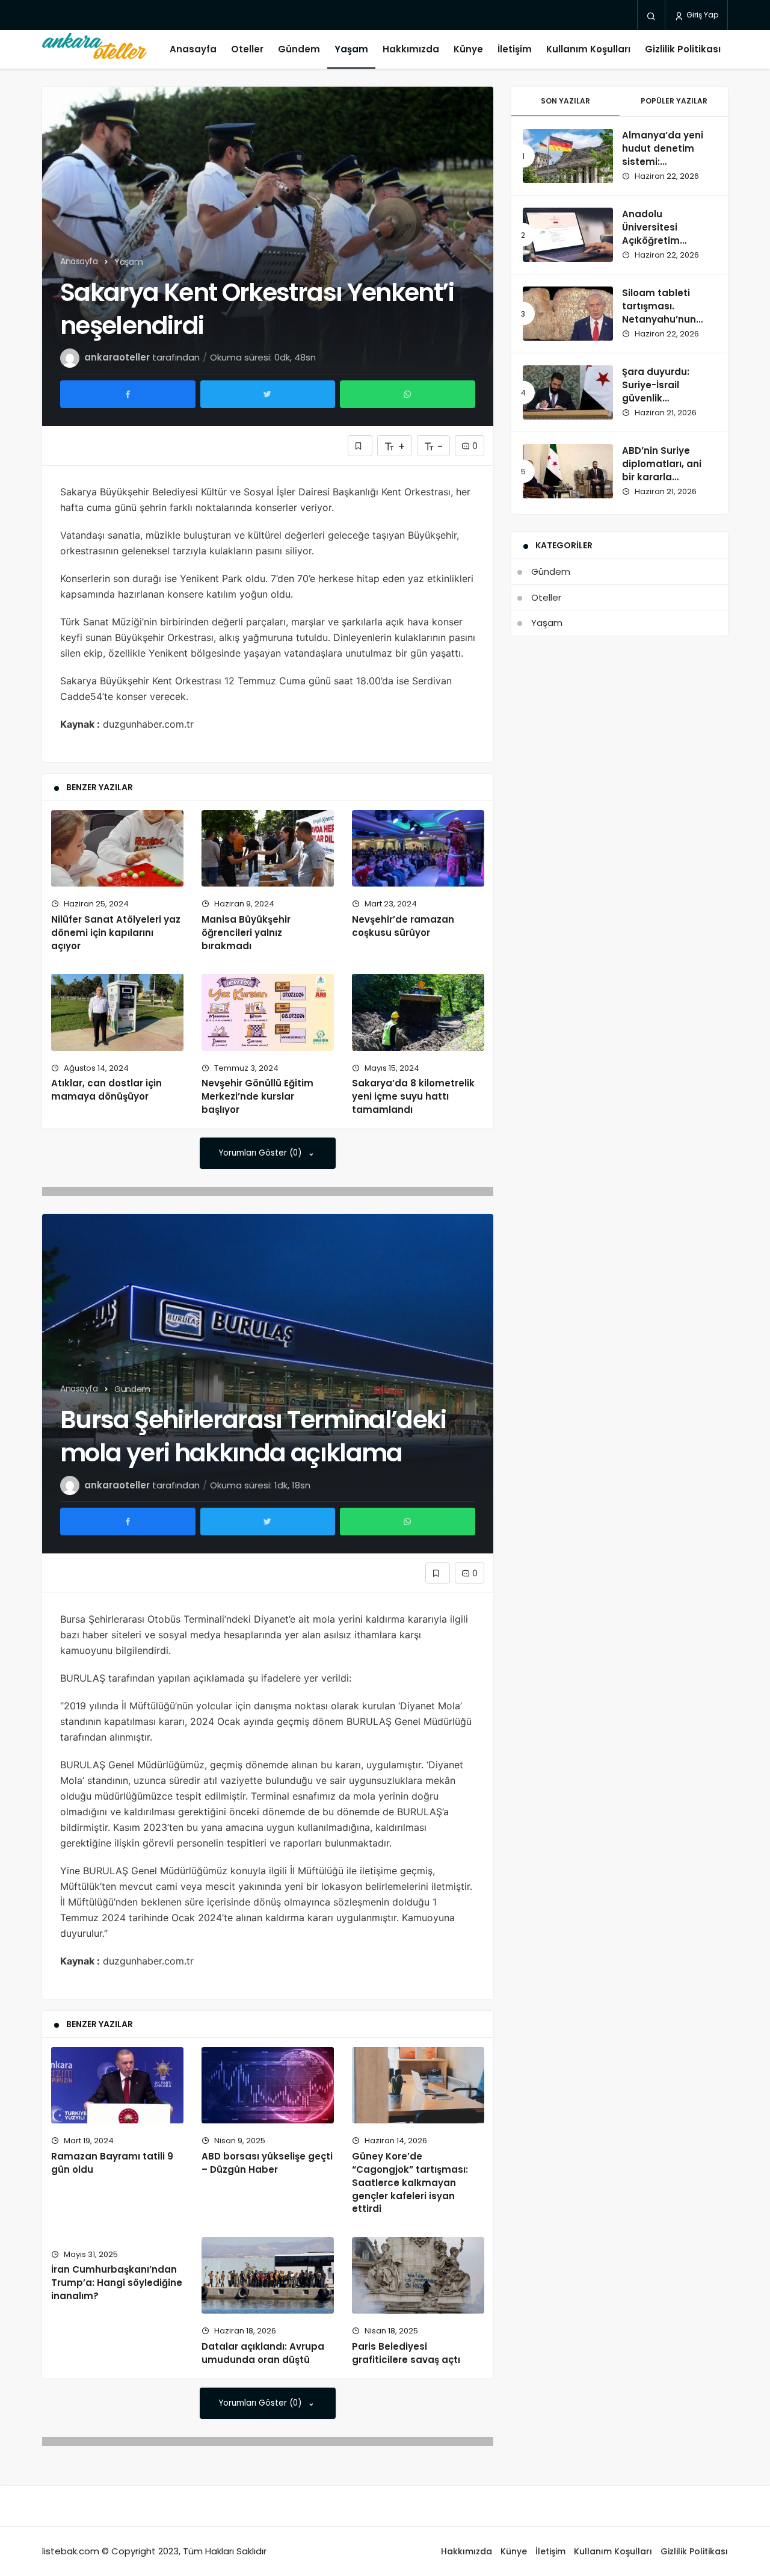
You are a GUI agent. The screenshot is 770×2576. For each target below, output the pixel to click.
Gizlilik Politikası (683, 49)
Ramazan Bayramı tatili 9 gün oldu (112, 2163)
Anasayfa (193, 49)
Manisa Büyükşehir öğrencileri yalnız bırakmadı (246, 933)
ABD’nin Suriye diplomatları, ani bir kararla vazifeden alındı (662, 470)
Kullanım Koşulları (588, 49)
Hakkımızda (411, 49)
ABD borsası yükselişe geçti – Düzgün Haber (267, 2163)
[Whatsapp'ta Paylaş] (408, 394)
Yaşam (351, 49)
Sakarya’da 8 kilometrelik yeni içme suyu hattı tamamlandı (413, 1097)
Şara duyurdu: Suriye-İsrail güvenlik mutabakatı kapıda (656, 398)
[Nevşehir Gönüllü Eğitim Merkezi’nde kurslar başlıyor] (268, 1012)
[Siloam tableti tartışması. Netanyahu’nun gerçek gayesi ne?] (568, 314)
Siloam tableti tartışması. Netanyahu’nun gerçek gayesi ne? (666, 312)
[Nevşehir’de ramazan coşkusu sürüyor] (418, 849)
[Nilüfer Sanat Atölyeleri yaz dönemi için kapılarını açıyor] (117, 849)
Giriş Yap (701, 15)
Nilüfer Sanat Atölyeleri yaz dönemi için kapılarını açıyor (116, 933)
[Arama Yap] (651, 16)
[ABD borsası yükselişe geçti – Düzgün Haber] (268, 2085)
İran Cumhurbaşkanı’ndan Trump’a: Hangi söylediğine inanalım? (117, 2283)
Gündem (299, 49)
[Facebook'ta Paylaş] (128, 394)
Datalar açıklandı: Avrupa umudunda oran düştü (263, 2353)
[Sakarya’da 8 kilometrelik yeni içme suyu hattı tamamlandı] (418, 1012)
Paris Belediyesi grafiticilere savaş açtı (406, 2353)
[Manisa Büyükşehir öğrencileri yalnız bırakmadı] (268, 849)
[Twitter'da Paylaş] (268, 394)
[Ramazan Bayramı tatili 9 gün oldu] (117, 2085)
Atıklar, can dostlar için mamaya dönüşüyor (106, 1090)
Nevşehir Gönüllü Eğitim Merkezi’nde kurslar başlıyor (257, 1097)
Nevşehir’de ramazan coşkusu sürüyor (403, 926)
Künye (468, 49)
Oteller (247, 49)
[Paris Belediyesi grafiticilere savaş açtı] (418, 2276)
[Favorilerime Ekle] (360, 446)
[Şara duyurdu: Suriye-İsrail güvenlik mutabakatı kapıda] (568, 392)
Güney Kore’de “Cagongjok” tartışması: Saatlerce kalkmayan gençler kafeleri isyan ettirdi (410, 2182)
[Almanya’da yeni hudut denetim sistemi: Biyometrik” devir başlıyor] (568, 156)
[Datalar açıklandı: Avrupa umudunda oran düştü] (268, 2276)
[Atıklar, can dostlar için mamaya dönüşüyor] (117, 1012)
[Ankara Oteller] (94, 49)
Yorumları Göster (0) (261, 1153)
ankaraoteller (117, 357)
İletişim (515, 49)
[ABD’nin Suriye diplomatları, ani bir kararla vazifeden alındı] (568, 471)
